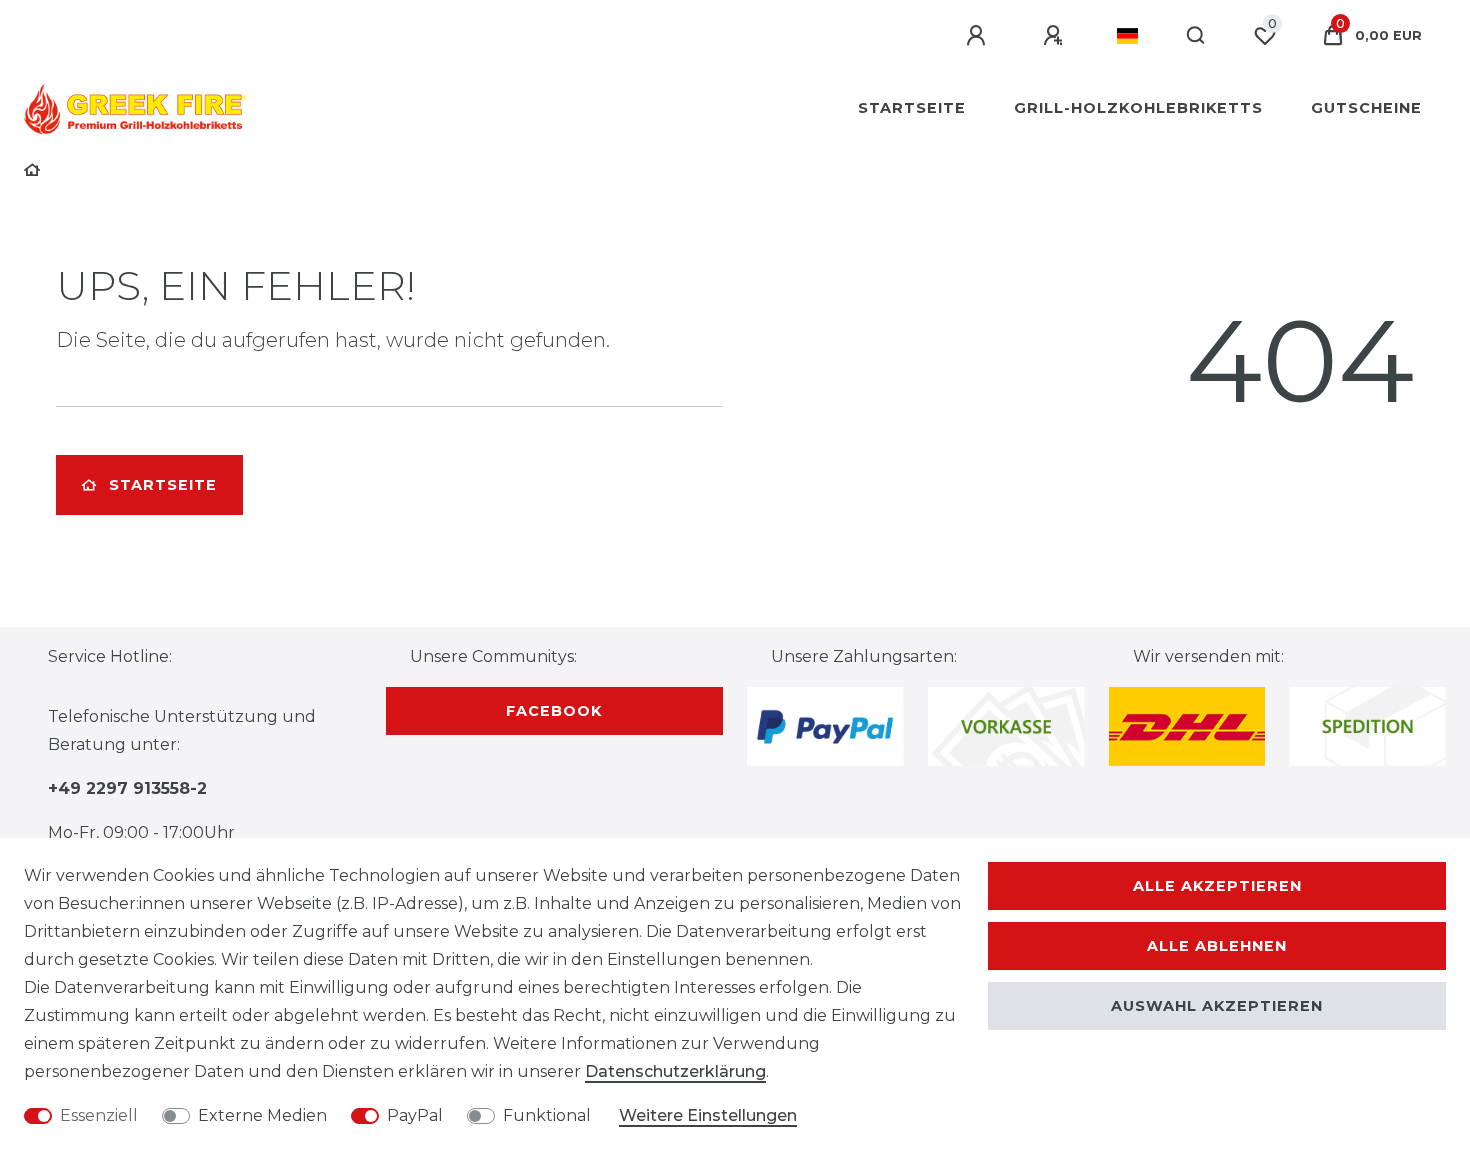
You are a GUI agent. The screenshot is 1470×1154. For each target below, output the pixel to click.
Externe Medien (262, 1115)
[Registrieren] (1056, 36)
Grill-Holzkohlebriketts (1138, 108)
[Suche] (1196, 36)
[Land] (1127, 36)
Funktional (547, 1115)
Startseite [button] (163, 485)
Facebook (554, 711)
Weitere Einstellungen (708, 1115)
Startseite (912, 108)
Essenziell (99, 1115)
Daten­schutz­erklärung (675, 1071)
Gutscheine (1366, 108)
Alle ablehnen (1217, 946)
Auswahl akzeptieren (1217, 1006)
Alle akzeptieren (1217, 886)
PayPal (415, 1115)
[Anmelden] (979, 36)
